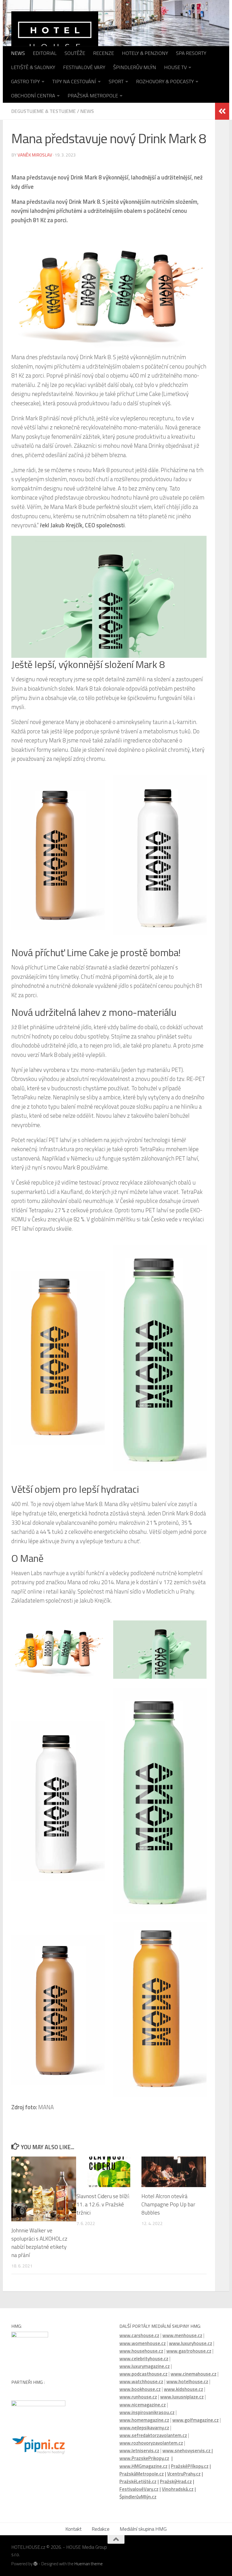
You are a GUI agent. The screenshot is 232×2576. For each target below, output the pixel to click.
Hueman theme (89, 2564)
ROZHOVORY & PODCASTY (165, 81)
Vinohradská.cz (178, 2489)
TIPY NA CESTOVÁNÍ (74, 81)
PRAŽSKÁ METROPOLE (93, 96)
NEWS (18, 53)
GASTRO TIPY (25, 81)
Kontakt (73, 2529)
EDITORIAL (45, 53)
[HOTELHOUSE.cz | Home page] (55, 35)
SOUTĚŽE (75, 53)
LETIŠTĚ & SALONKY (33, 67)
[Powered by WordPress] (36, 2564)
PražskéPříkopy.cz (190, 2466)
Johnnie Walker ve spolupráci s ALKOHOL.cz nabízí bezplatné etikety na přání (39, 2242)
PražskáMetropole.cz (142, 2474)
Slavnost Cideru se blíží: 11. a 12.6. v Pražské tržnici (103, 2204)
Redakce (101, 2529)
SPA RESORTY (191, 53)
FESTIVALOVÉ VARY (84, 67)
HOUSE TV (175, 67)
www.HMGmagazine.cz (143, 2466)
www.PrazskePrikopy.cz (144, 2458)
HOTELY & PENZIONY (145, 53)
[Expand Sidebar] (222, 111)
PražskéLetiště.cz (138, 2481)
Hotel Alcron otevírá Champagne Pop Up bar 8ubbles (168, 2204)
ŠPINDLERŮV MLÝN (135, 67)
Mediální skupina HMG (143, 2529)
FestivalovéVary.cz (139, 2489)
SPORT (116, 81)
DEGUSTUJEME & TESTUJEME (44, 111)
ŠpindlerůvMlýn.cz (138, 2497)
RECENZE (104, 53)
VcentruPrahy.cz (184, 2474)
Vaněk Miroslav (35, 155)
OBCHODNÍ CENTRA (33, 96)
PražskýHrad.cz (176, 2481)
